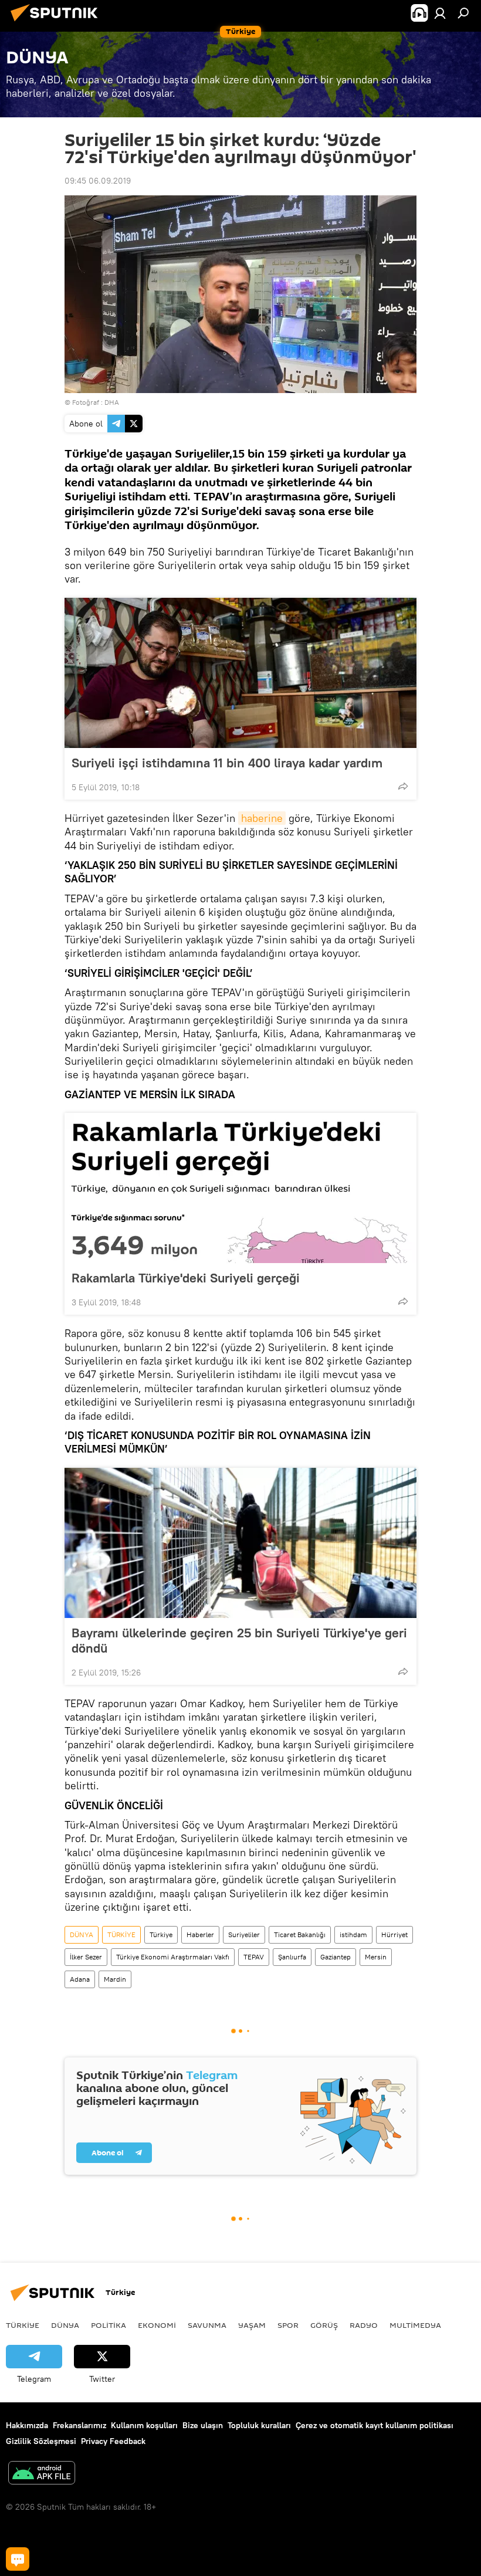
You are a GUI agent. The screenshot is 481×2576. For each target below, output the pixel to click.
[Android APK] (42, 2474)
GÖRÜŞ (324, 2325)
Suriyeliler (244, 1934)
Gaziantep (336, 1957)
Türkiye (161, 1934)
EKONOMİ (157, 2325)
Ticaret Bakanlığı (300, 1934)
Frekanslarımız (79, 2425)
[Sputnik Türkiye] (57, 23)
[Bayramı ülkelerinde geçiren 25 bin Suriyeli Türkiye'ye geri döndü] (240, 1543)
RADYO (364, 2325)
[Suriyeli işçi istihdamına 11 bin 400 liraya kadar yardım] (240, 673)
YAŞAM (252, 2325)
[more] (403, 786)
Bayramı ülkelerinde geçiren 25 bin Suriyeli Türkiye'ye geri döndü (239, 1640)
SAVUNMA (207, 2325)
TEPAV (254, 1957)
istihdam (353, 1934)
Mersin (376, 1957)
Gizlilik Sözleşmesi (41, 2441)
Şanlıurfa (292, 1957)
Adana (80, 1979)
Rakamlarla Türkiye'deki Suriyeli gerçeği (186, 1278)
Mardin (115, 1979)
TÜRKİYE (121, 1934)
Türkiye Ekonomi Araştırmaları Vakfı (173, 1957)
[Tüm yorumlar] (18, 2559)
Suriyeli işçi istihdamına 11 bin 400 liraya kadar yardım (227, 763)
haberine (262, 818)
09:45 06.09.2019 (98, 181)
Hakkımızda (27, 2425)
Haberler (200, 1934)
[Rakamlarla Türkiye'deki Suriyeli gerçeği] (240, 1188)
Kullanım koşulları (144, 2425)
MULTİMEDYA (415, 2325)
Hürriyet (394, 1934)
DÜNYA (82, 1934)
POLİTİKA (109, 2325)
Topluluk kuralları (259, 2425)
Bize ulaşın (203, 2425)
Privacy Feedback (113, 2441)
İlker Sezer (86, 1957)
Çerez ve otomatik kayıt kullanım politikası (375, 2425)
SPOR (288, 2325)
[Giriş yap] (440, 13)
